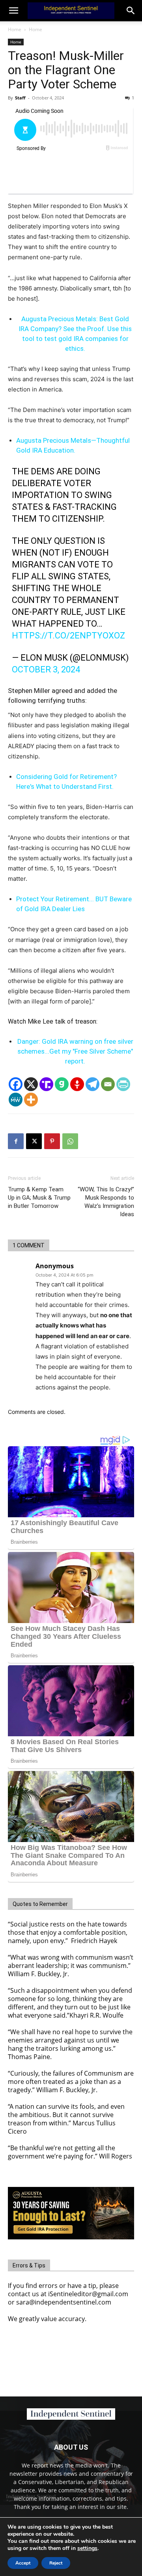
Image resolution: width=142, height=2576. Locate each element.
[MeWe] (16, 1100)
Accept (23, 2563)
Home (15, 29)
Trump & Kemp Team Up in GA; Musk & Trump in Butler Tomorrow (39, 1198)
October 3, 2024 (46, 669)
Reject (56, 2563)
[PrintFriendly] (123, 1084)
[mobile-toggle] (13, 11)
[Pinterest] (52, 1141)
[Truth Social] (46, 1084)
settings (87, 2548)
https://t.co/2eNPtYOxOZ (68, 636)
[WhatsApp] (70, 1141)
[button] (131, 11)
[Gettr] (77, 1084)
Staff (20, 98)
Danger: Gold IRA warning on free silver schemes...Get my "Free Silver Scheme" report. (75, 1051)
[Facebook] (16, 1084)
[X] (31, 1084)
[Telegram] (92, 1084)
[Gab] (62, 1084)
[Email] (108, 1084)
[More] (31, 1100)
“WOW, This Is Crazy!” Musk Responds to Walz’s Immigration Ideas (106, 1202)
